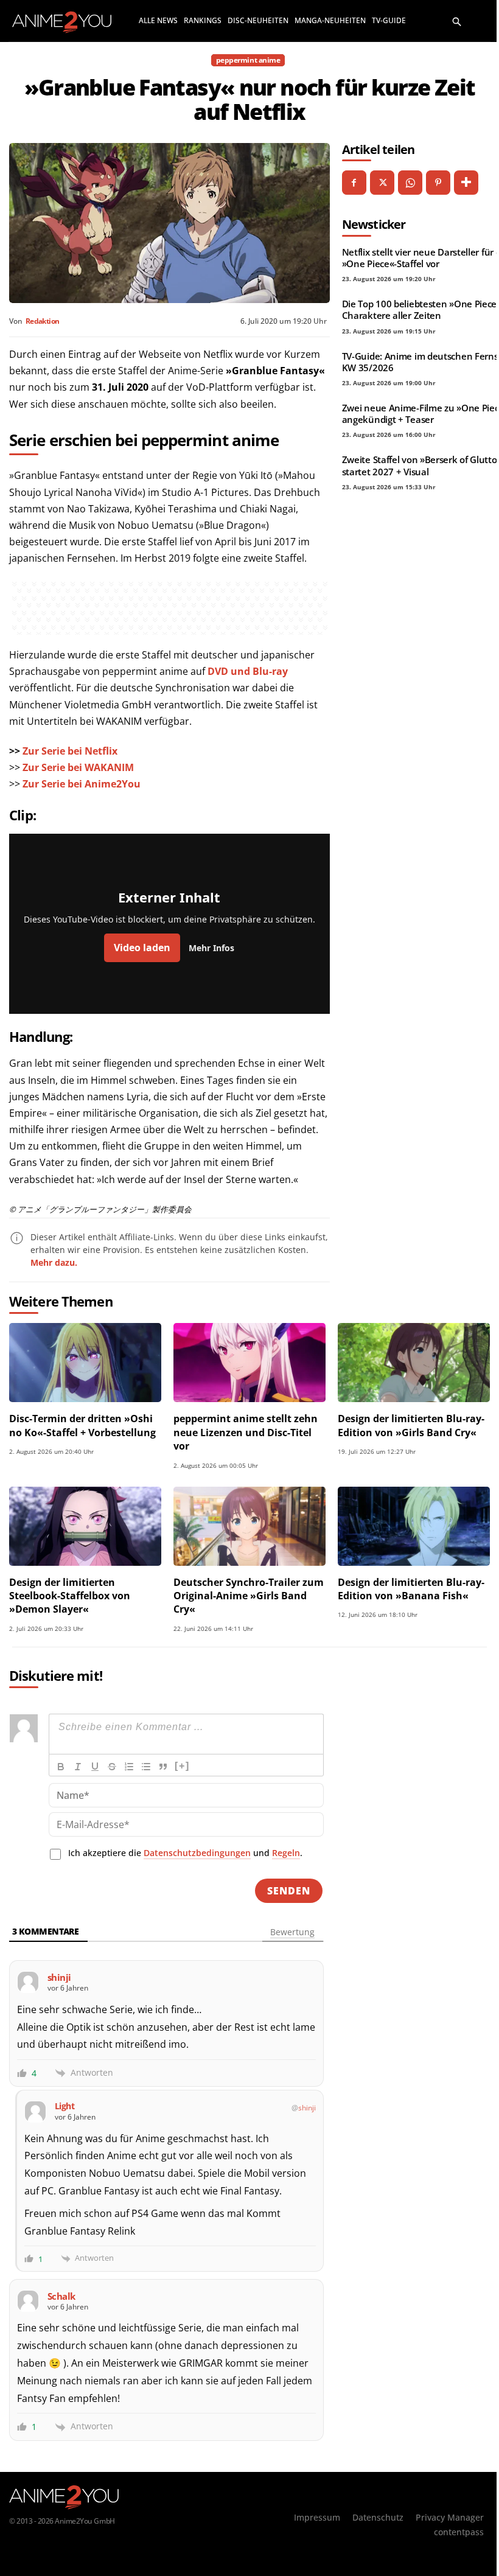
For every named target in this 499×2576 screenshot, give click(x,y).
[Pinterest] (438, 183)
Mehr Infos (211, 948)
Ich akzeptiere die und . (185, 1853)
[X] (382, 183)
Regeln (286, 1853)
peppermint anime (248, 60)
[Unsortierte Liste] (146, 1767)
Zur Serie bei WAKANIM (78, 767)
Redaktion (42, 321)
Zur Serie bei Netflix (70, 751)
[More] (466, 183)
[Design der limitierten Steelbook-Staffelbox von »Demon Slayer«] (85, 1526)
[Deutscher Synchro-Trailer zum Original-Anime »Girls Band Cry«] (249, 1526)
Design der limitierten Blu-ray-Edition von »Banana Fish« (411, 1589)
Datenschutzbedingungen (197, 1853)
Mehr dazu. (54, 1262)
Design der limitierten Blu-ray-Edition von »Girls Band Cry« (411, 1425)
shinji (307, 2108)
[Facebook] (354, 183)
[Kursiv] (78, 1767)
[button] (457, 21)
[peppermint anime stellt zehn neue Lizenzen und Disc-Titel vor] (249, 1363)
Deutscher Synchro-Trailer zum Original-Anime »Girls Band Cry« (249, 1596)
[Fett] (61, 1767)
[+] (182, 1766)
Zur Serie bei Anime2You (82, 784)
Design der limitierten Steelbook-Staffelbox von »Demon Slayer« (70, 1596)
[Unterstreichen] (95, 1767)
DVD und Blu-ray (248, 671)
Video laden (142, 948)
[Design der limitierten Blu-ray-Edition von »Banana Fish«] (414, 1526)
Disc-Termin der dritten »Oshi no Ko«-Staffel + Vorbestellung (82, 1425)
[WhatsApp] (410, 183)
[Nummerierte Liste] (129, 1767)
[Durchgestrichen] (112, 1767)
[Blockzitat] (163, 1767)
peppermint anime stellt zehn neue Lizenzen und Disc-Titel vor (246, 1432)
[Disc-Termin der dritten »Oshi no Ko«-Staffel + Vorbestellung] (85, 1363)
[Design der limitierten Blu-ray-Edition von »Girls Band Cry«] (414, 1363)
